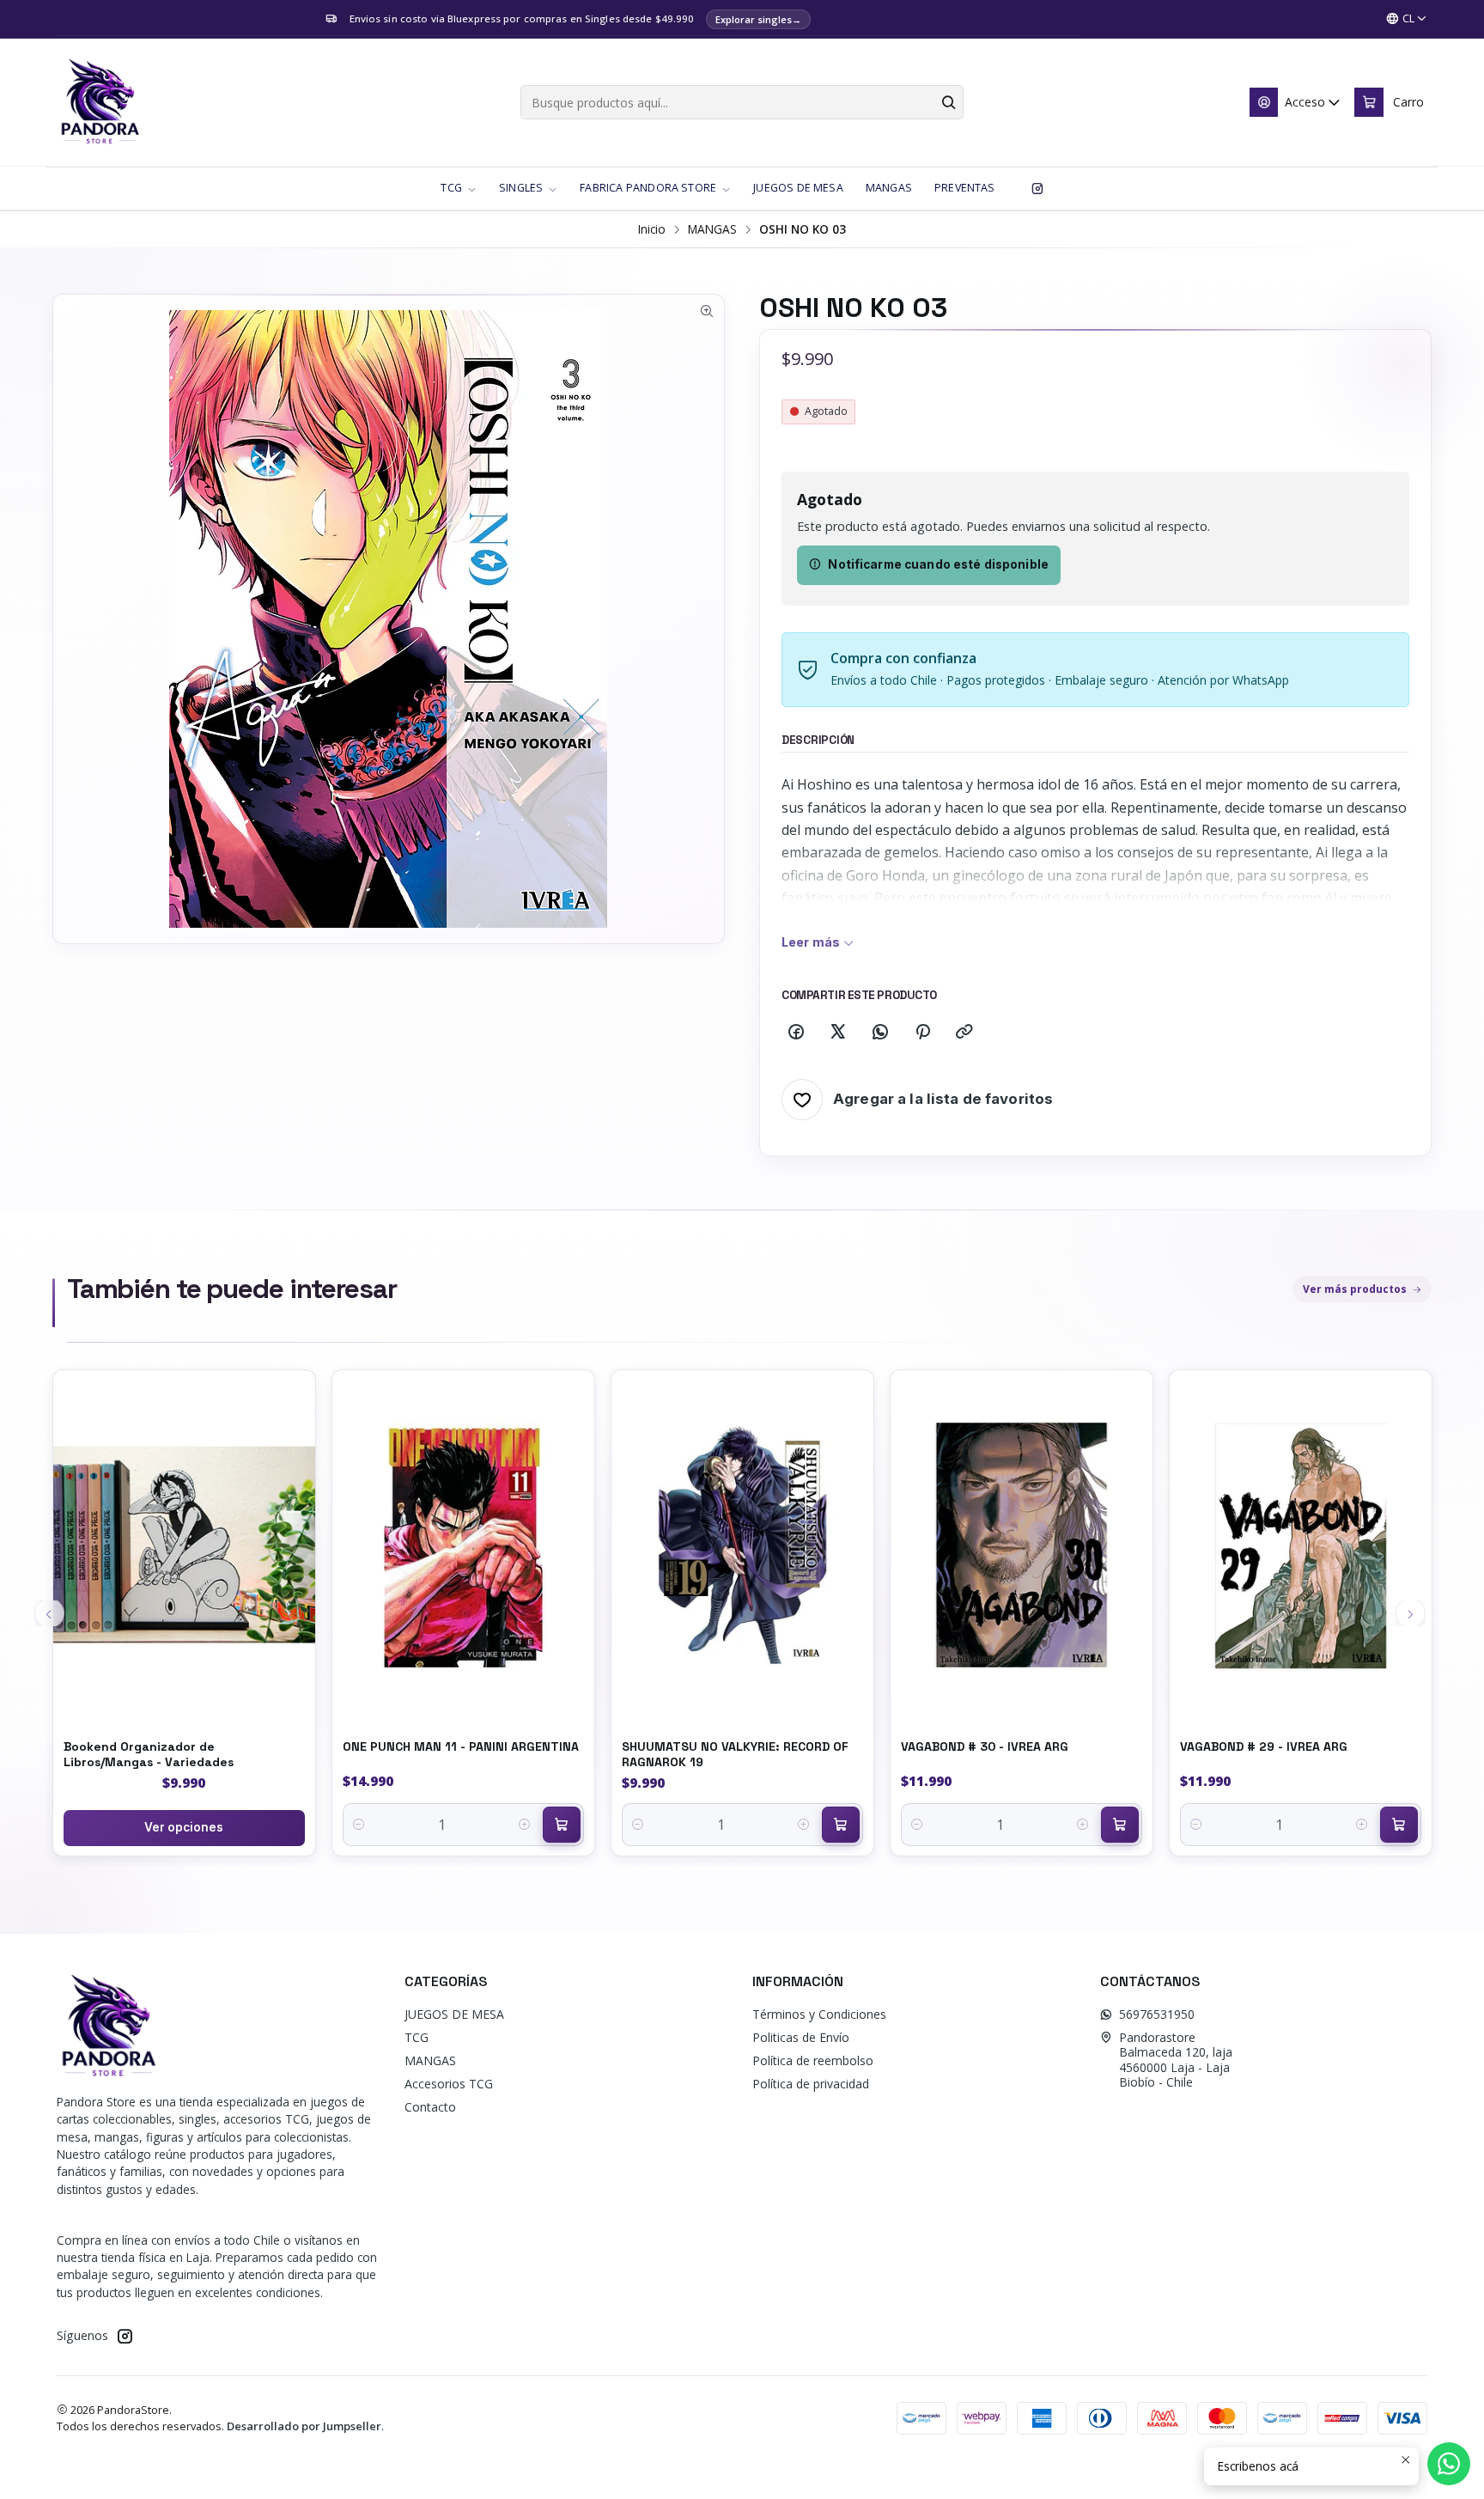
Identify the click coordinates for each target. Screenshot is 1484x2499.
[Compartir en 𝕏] (838, 1033)
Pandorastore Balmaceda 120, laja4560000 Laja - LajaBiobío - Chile (1176, 2060)
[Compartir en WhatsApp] (880, 1033)
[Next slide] (1411, 1613)
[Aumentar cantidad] (525, 1825)
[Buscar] (949, 102)
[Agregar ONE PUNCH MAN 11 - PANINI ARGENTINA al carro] (562, 1825)
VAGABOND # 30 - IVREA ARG (985, 1746)
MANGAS (712, 229)
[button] (459, 188)
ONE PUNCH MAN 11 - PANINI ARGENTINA (461, 1746)
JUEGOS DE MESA (454, 2014)
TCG (417, 2037)
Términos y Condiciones (819, 2014)
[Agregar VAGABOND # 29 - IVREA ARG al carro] (1399, 1825)
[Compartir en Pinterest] (922, 1033)
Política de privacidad (811, 2084)
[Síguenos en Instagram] (1037, 188)
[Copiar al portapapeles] (964, 1033)
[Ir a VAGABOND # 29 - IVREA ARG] (1301, 1545)
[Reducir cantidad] (359, 1825)
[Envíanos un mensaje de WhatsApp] (1449, 2464)
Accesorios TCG (449, 2084)
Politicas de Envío (801, 2037)
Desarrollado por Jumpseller (304, 2426)
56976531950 (1157, 2014)
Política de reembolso (813, 2060)
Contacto (430, 2107)
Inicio (652, 229)
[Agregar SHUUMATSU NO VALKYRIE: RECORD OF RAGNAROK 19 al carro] (841, 1825)
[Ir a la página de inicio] (100, 102)
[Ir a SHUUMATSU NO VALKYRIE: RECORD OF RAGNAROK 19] (742, 1545)
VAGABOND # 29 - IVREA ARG (1264, 1746)
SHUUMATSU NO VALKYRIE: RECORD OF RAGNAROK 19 (735, 1754)
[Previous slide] (49, 1613)
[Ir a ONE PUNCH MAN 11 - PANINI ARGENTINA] (463, 1545)
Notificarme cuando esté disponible (938, 564)
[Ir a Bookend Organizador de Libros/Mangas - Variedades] (184, 1545)
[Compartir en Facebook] (796, 1033)
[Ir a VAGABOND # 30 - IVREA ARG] (1022, 1545)
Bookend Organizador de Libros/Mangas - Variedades (149, 1754)
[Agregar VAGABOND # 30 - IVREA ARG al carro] (1120, 1825)
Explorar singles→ (758, 19)
